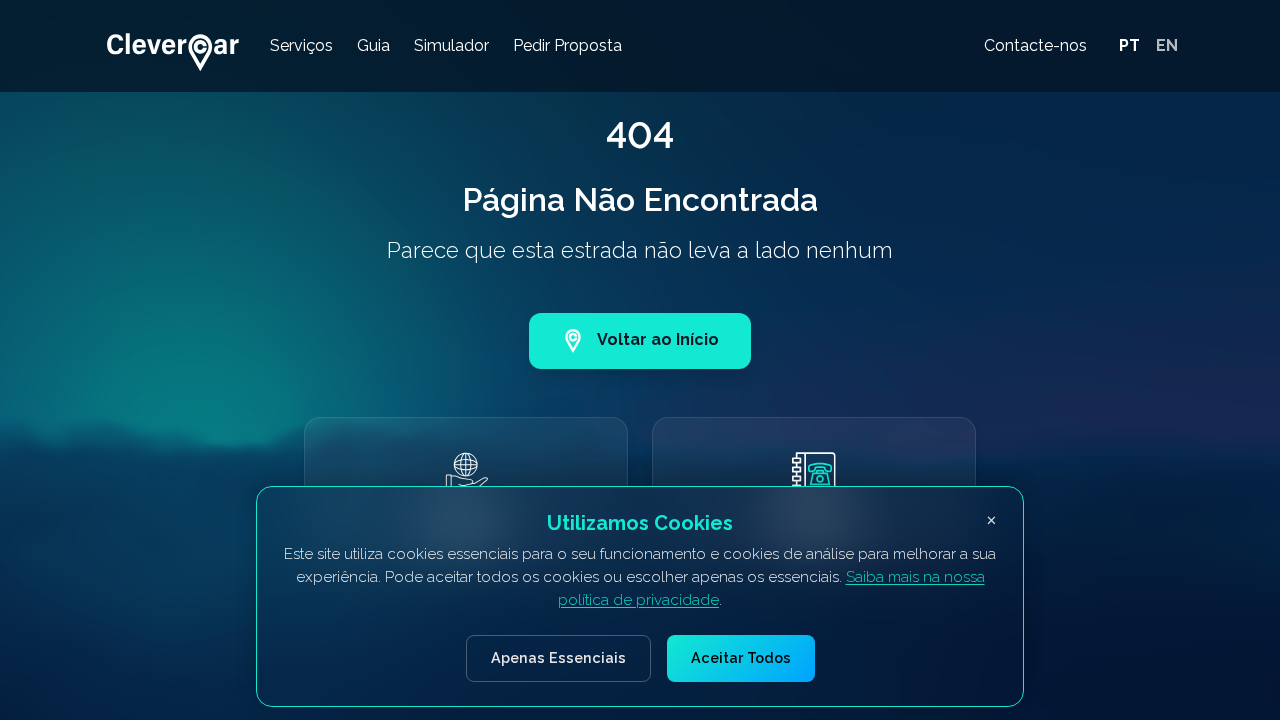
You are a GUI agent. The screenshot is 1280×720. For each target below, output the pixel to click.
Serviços (301, 45)
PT (1129, 45)
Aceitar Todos (741, 657)
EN (1167, 45)
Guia (373, 45)
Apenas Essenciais (558, 657)
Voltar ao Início (658, 339)
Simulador (451, 45)
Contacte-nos (1035, 45)
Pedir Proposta (567, 45)
